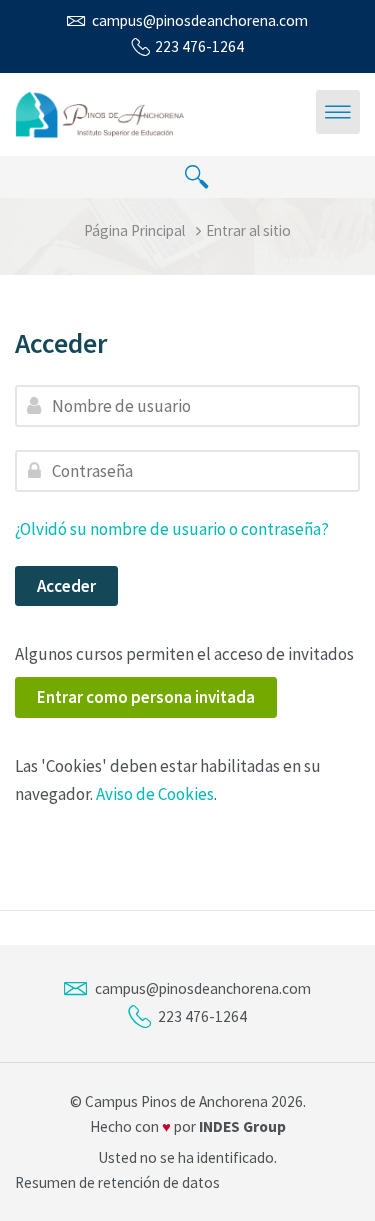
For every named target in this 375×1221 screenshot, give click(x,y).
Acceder (66, 586)
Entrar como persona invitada (146, 697)
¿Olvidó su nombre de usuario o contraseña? (172, 529)
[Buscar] (197, 177)
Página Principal (134, 230)
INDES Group (242, 1126)
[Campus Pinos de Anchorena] (101, 113)
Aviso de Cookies (155, 794)
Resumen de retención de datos (117, 1182)
